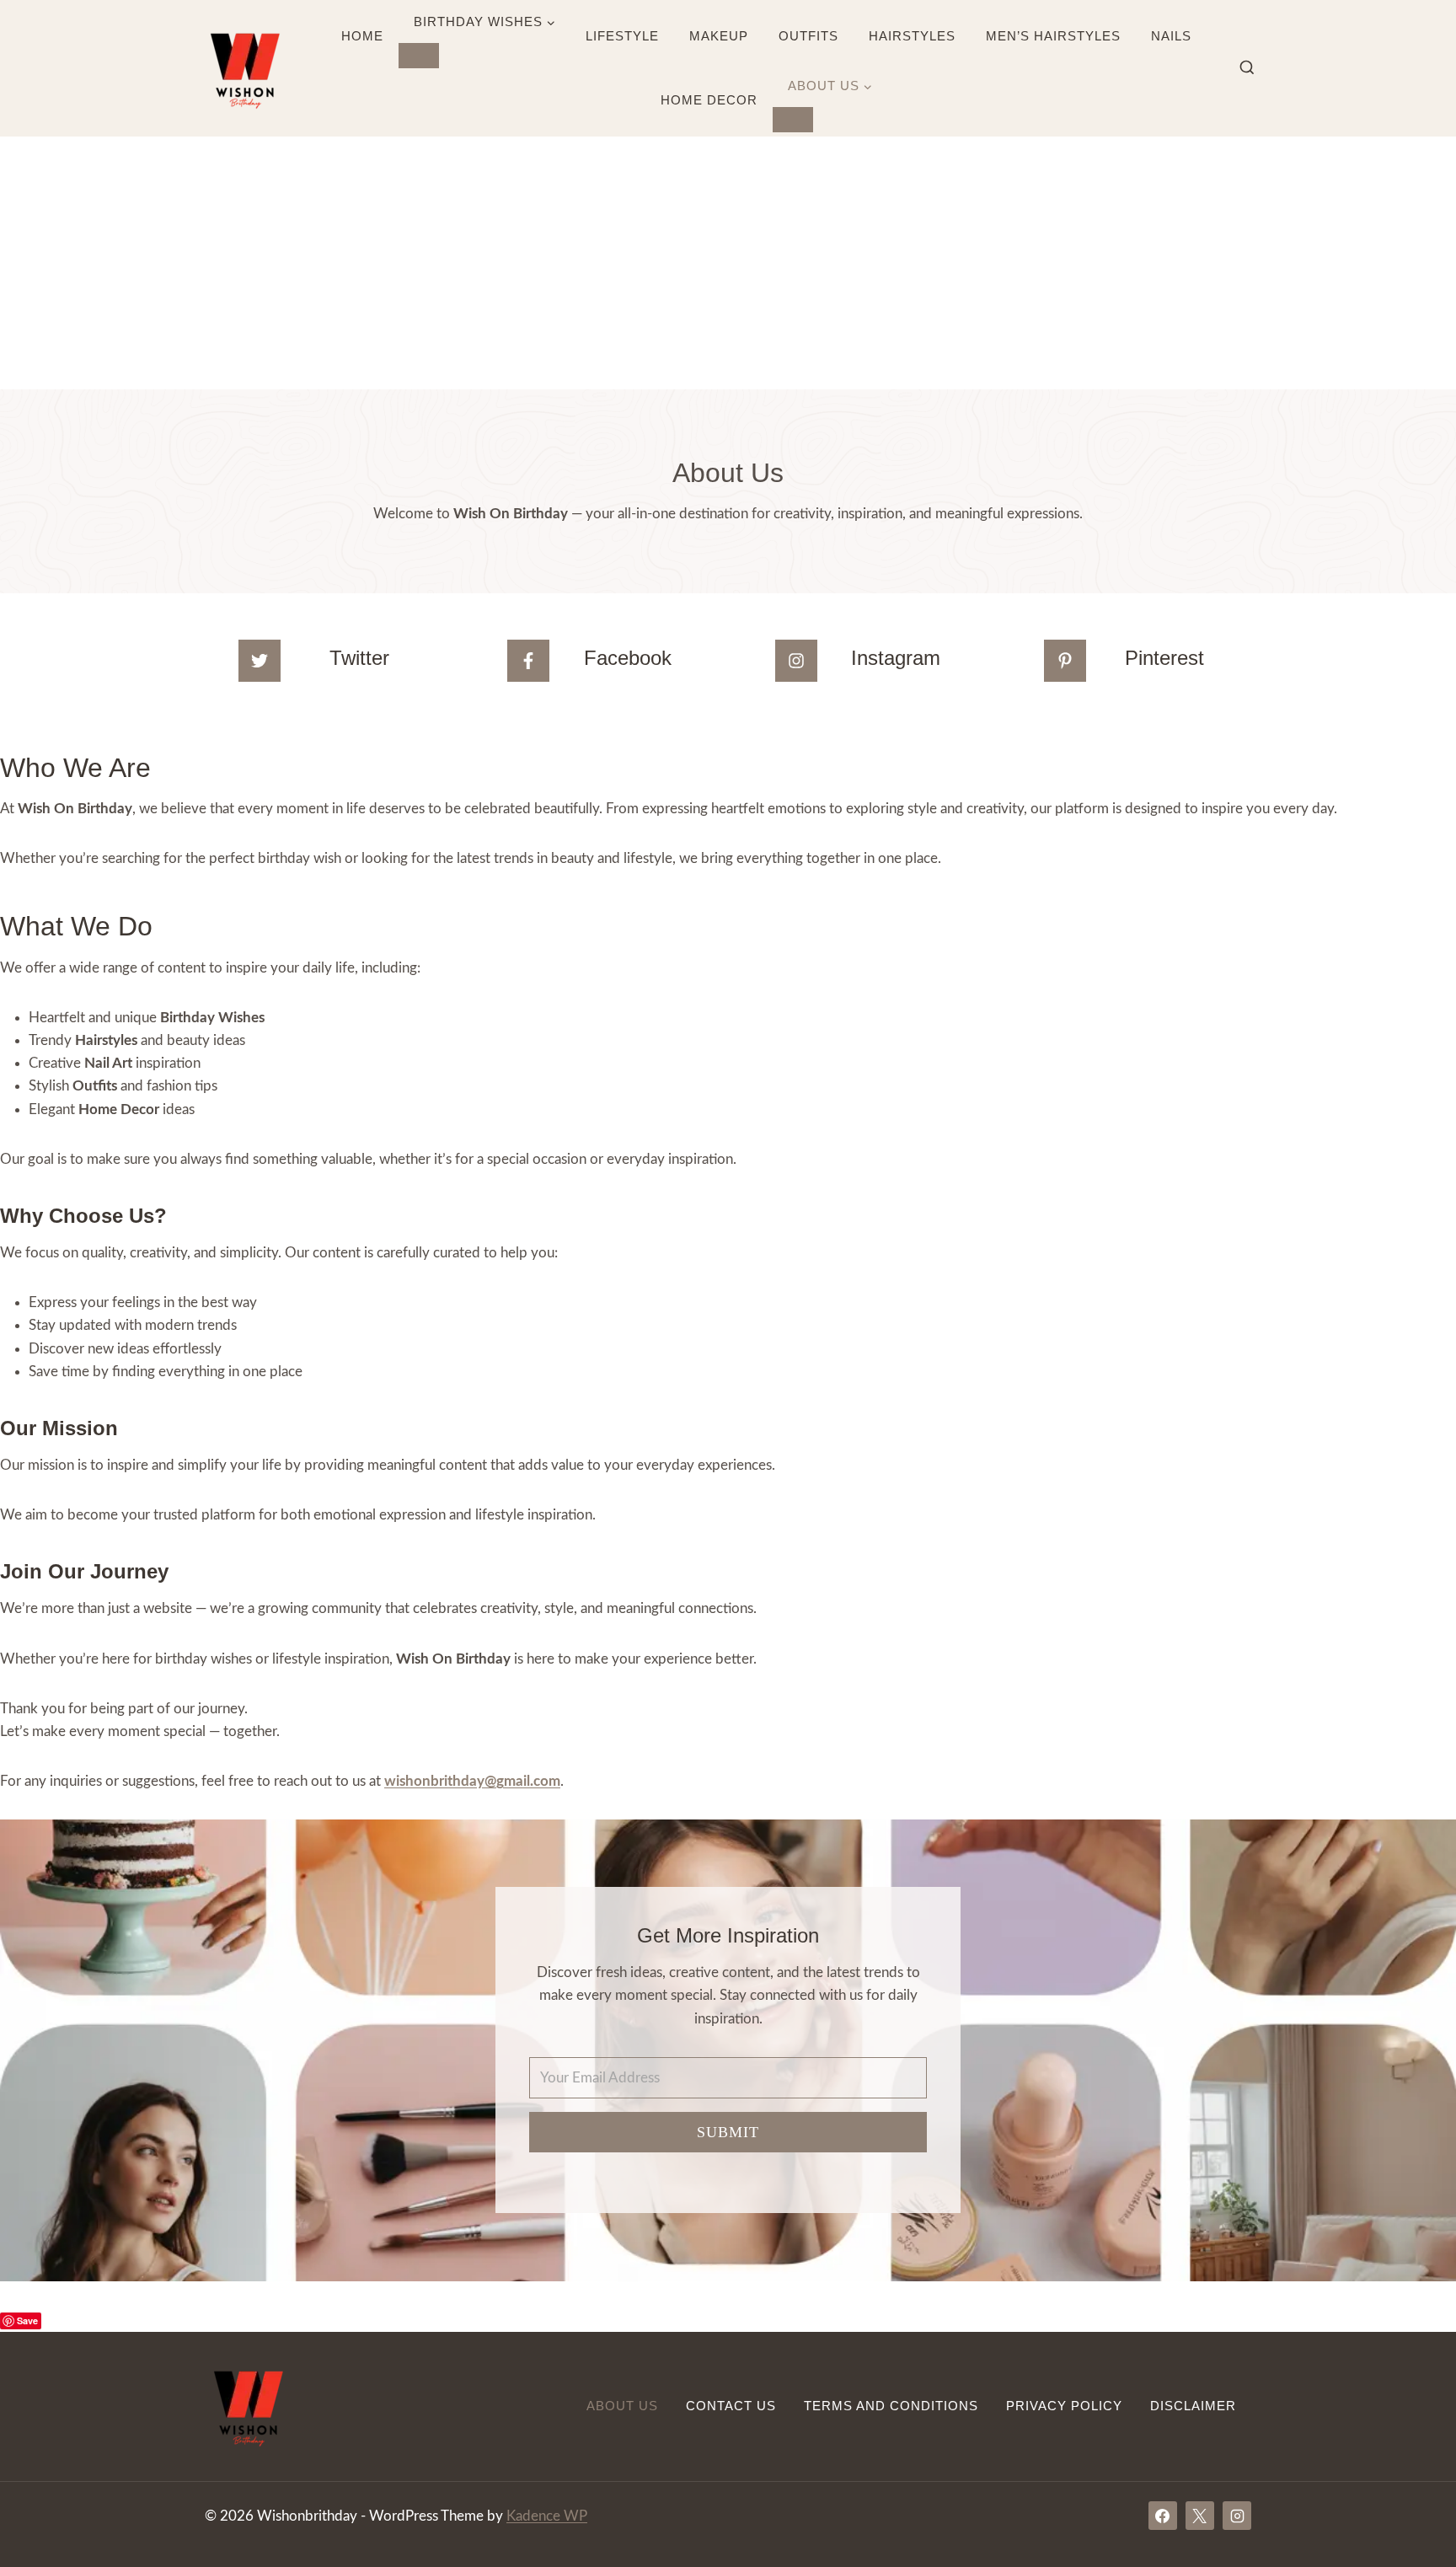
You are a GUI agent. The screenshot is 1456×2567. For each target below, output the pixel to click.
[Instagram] (1237, 2516)
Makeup (719, 36)
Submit (728, 2132)
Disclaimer (1193, 2406)
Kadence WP (547, 2516)
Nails (1171, 36)
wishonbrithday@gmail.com (472, 1781)
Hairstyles (912, 36)
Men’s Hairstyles (1053, 36)
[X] (1200, 2516)
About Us (622, 2406)
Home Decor (709, 100)
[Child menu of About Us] (793, 120)
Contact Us (731, 2406)
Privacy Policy (1064, 2406)
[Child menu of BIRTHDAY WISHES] (419, 56)
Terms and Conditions (891, 2406)
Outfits (808, 36)
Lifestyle (622, 36)
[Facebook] (1163, 2516)
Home (362, 36)
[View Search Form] (1247, 68)
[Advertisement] (728, 263)
